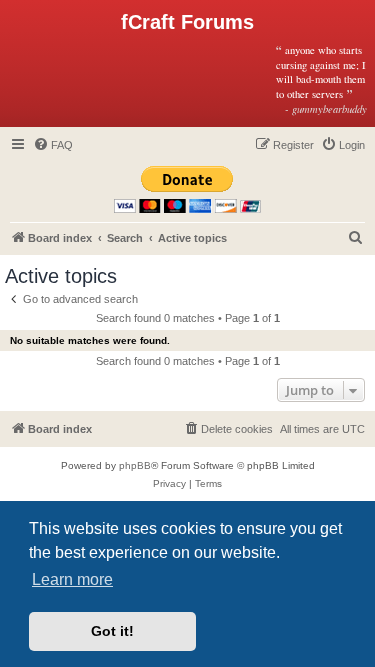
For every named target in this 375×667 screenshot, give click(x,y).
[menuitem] (53, 145)
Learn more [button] (72, 579)
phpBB (135, 465)
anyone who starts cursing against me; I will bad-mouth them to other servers (321, 79)
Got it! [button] (112, 631)
